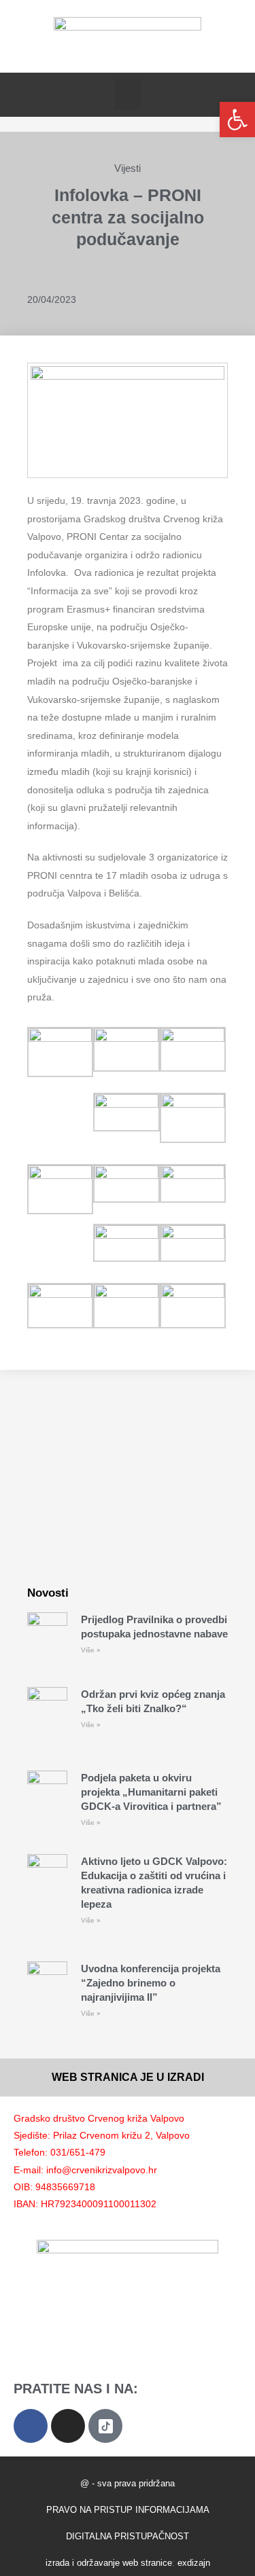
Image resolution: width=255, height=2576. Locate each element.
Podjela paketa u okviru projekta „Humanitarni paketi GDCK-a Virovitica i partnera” (151, 1792)
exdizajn (194, 2563)
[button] (128, 95)
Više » (91, 1650)
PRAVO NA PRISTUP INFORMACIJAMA (128, 2510)
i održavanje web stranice (122, 2563)
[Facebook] (31, 2426)
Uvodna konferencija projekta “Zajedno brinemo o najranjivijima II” (151, 1983)
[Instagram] (68, 2426)
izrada (57, 2563)
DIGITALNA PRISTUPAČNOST (128, 2536)
